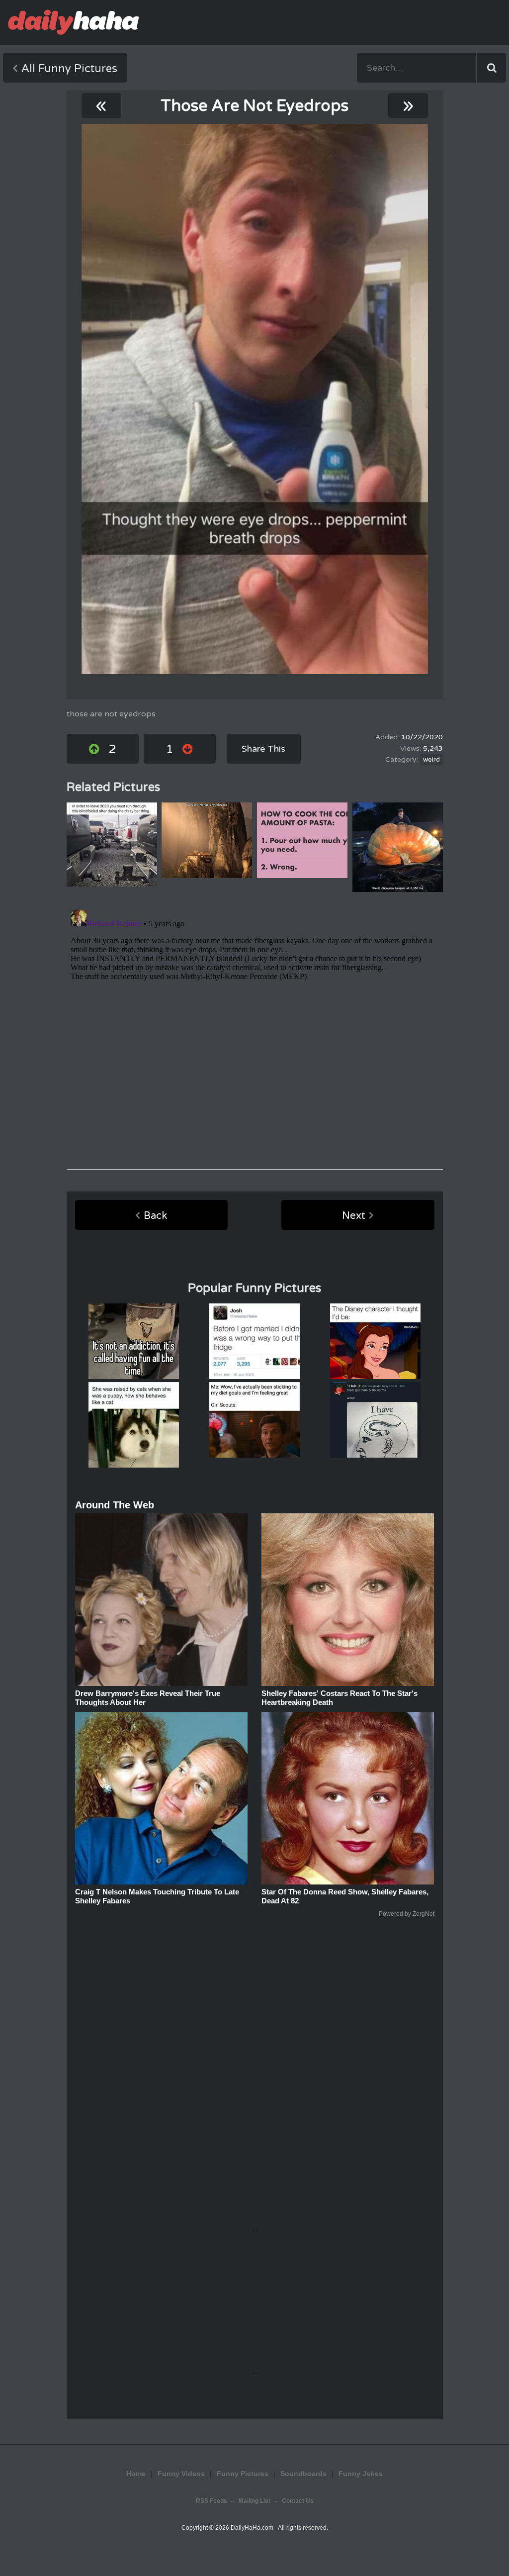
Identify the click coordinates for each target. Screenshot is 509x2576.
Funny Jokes (361, 2474)
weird (431, 760)
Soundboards (303, 2474)
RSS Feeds (212, 2501)
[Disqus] (255, 1031)
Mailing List (254, 2501)
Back (155, 1216)
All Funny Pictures (69, 69)
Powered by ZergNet (407, 1914)
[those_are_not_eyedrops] (255, 399)
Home (136, 2474)
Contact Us (298, 2501)
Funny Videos (181, 2474)
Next (354, 1216)
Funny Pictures (243, 2474)
